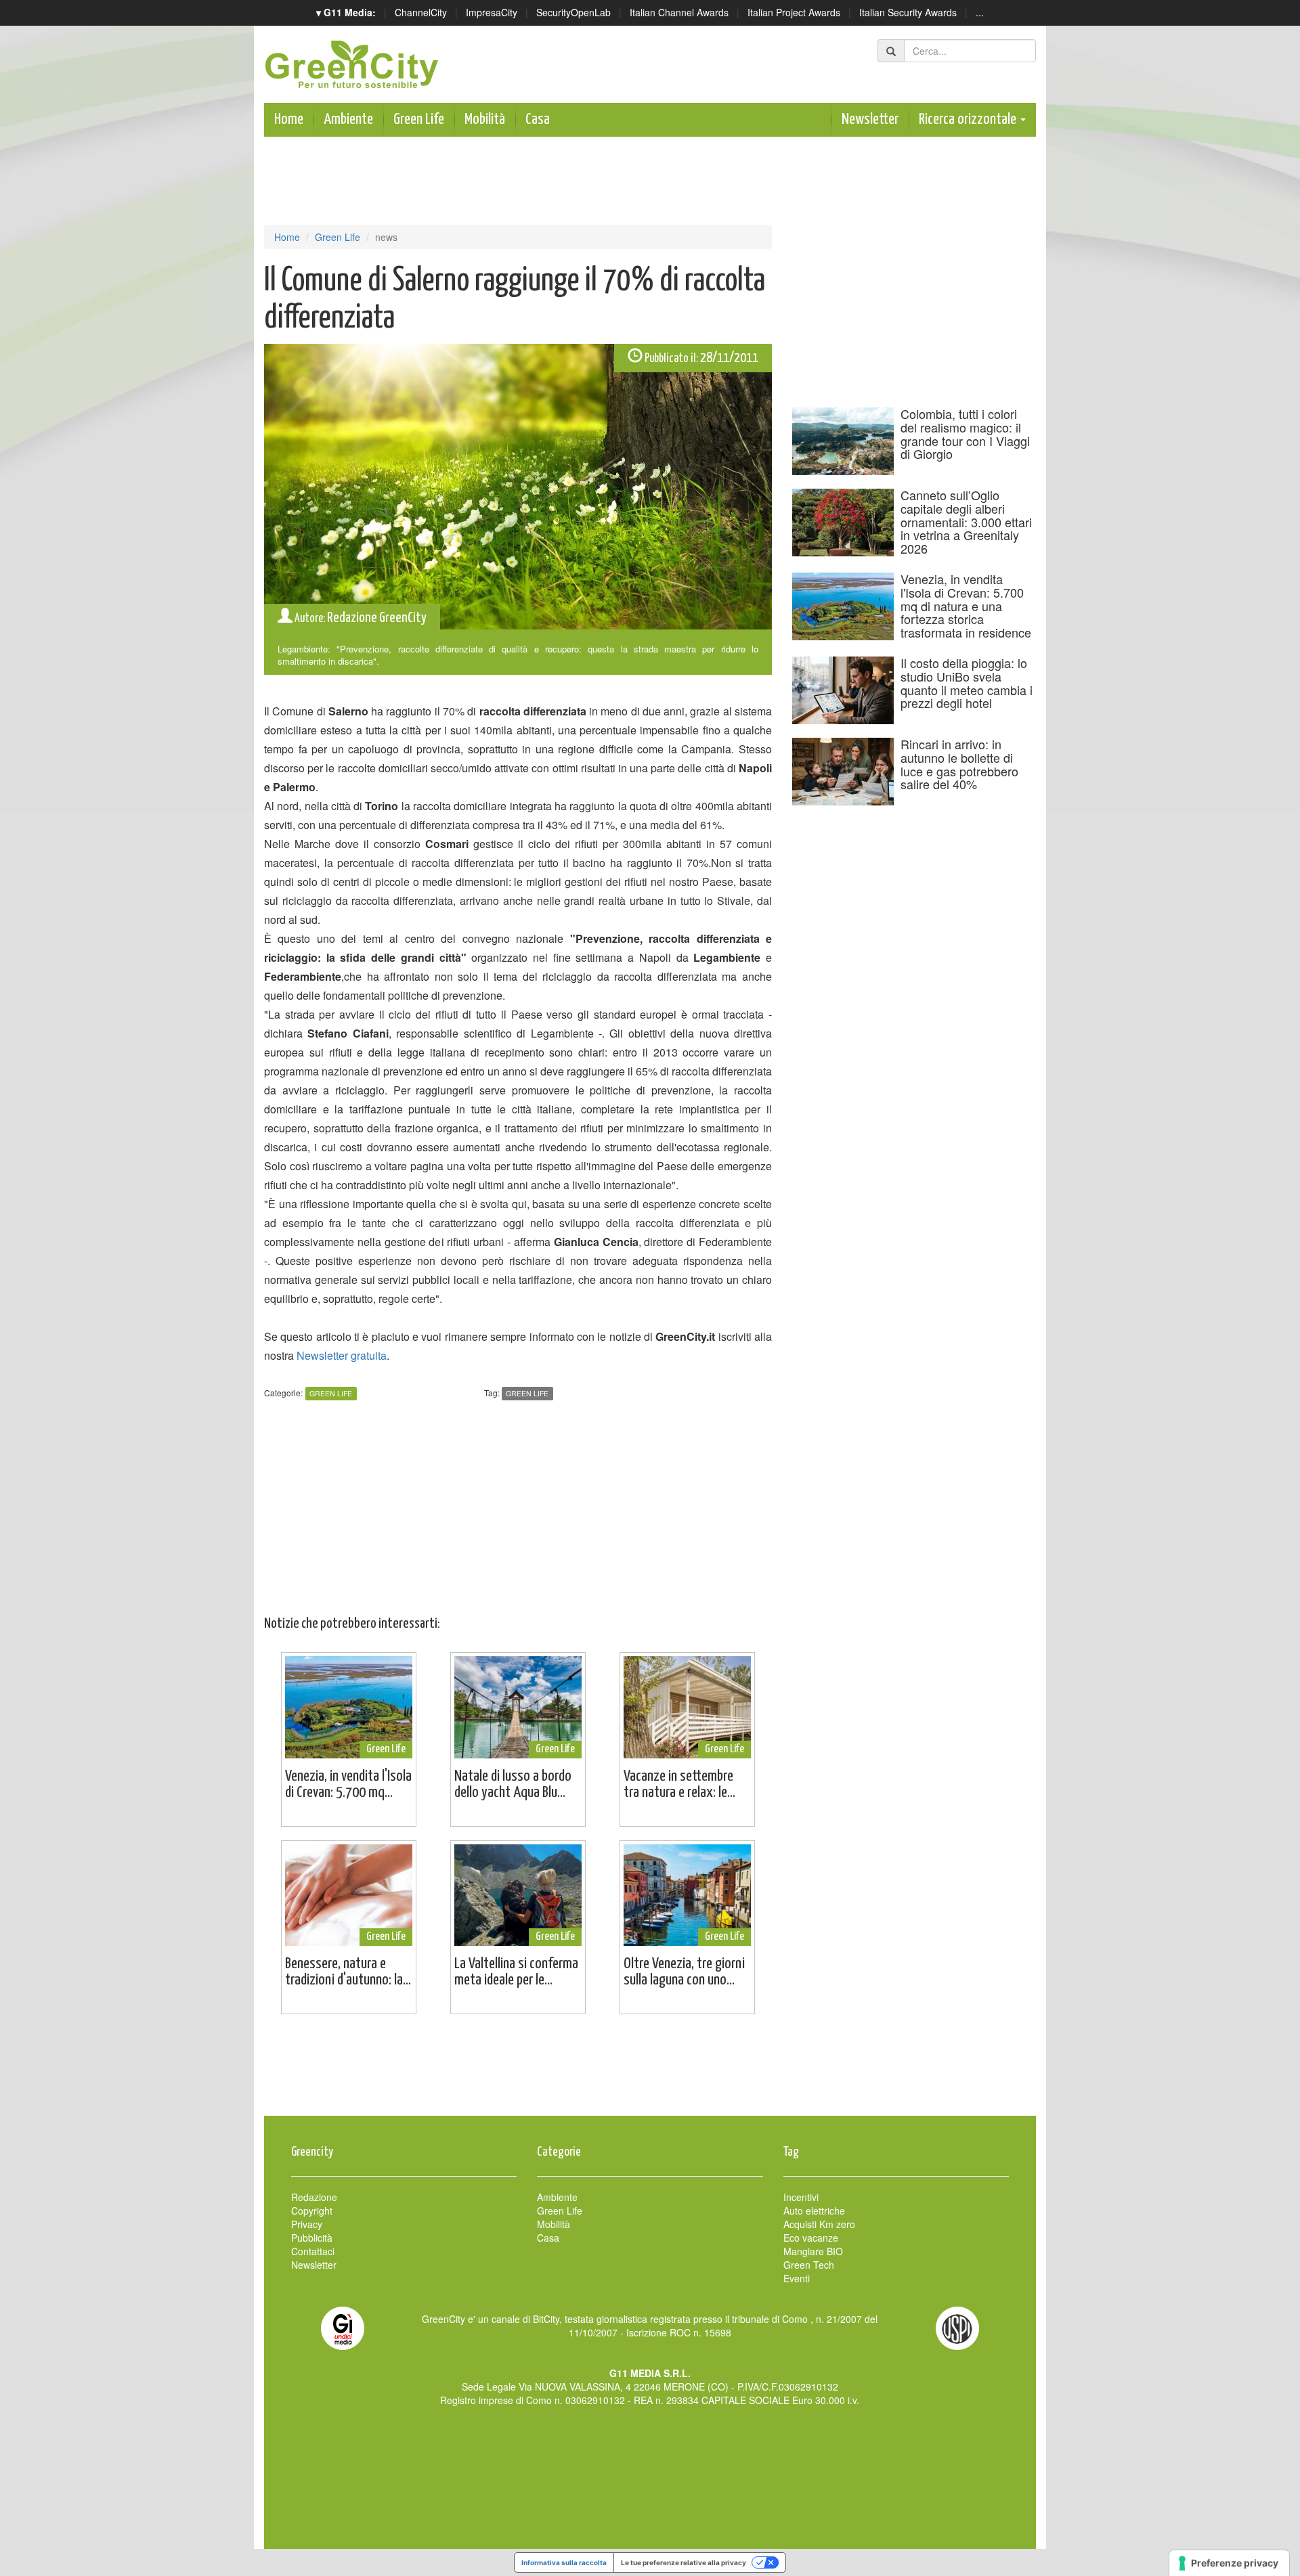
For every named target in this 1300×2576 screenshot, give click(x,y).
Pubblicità (312, 2238)
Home (289, 119)
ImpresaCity (492, 12)
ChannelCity (421, 12)
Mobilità (485, 119)
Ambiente (348, 119)
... (980, 12)
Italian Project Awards (794, 12)
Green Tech (809, 2265)
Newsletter (870, 119)
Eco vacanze (811, 2238)
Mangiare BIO (813, 2251)
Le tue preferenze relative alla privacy (684, 2562)
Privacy (307, 2224)
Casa (538, 119)
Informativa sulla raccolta (564, 2562)
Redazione (314, 2197)
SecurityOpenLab (573, 12)
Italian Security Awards (908, 12)
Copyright (312, 2211)
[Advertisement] (650, 2072)
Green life (527, 1393)
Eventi (797, 2278)
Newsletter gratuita (342, 1355)
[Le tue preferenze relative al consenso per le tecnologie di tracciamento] (1229, 2563)
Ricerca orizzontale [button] (969, 119)
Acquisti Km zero (819, 2224)
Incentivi (801, 2197)
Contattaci (313, 2251)
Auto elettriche (814, 2211)
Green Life (419, 119)
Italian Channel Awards (679, 12)
